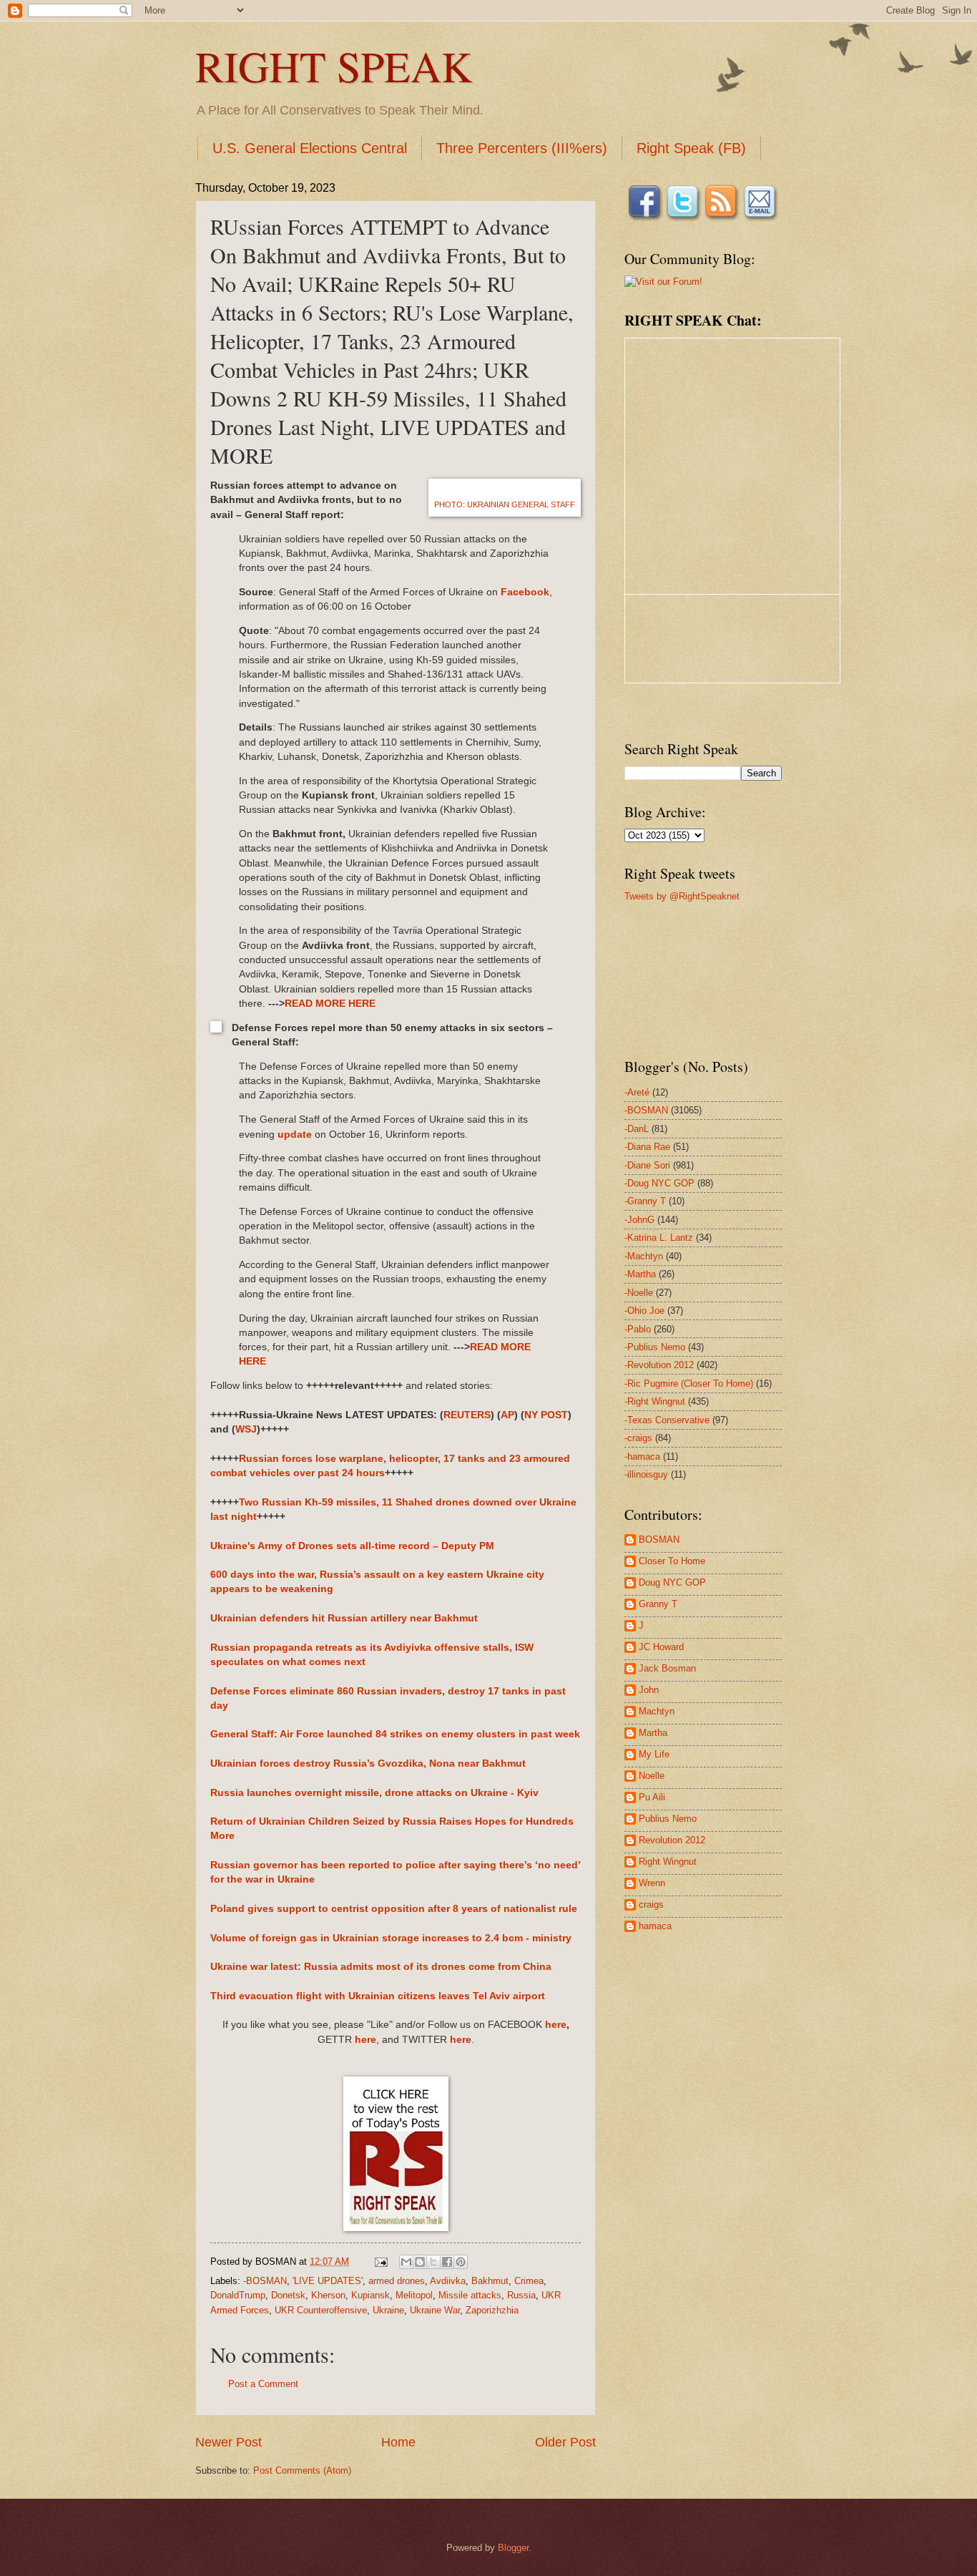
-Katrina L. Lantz (659, 1238)
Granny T (658, 1604)
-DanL (637, 1129)
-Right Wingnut (655, 1401)
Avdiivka (448, 2281)
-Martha (640, 1274)
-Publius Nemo (655, 1347)
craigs (651, 1904)
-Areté (637, 1092)
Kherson (328, 2295)
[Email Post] (381, 2262)
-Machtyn (644, 1256)
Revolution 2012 (672, 1840)
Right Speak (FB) (691, 148)
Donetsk (288, 2295)
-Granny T (645, 1201)
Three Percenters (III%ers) (522, 148)
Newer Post (229, 2442)
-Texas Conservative (667, 1420)
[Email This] (406, 2262)
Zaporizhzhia (492, 2310)
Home (398, 2442)
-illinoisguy (646, 1474)
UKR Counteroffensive (321, 2310)
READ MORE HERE (330, 1004)
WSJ (246, 1429)
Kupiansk (370, 2295)
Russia (521, 2295)
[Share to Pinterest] (461, 2262)
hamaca (655, 1926)
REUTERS (467, 1415)
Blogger (513, 2548)
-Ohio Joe (644, 1311)
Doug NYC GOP (672, 1582)
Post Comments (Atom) (302, 2470)
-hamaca (642, 1457)
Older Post (565, 2442)
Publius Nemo (668, 1819)
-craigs (638, 1438)
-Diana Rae (647, 1147)
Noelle (652, 1776)
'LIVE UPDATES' (328, 2281)
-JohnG (639, 1220)
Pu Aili (652, 1797)
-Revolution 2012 (659, 1365)
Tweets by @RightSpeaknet (682, 896)
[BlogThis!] (420, 2262)
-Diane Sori (647, 1165)
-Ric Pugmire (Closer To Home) (689, 1384)
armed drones (397, 2281)
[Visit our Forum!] (663, 282)
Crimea (529, 2281)
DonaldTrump (238, 2295)
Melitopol (414, 2295)
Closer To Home (672, 1561)
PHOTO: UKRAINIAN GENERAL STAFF (505, 504)
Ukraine (388, 2310)
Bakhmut (490, 2281)
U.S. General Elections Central (310, 148)
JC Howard (661, 1647)
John (649, 1690)
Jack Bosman (667, 1668)
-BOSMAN (265, 2281)
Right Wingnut (668, 1862)
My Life (654, 1754)
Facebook (525, 592)
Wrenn (652, 1883)
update (295, 1135)
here (556, 2025)
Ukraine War (435, 2310)
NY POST (546, 1415)
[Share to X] (433, 2262)
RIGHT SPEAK (334, 66)
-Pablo (638, 1329)
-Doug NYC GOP (659, 1183)
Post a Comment (263, 2384)
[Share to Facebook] (447, 2262)
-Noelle (639, 1293)
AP (507, 1415)
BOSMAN (659, 1540)
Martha (653, 1733)
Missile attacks (470, 2295)
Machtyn (657, 1711)
